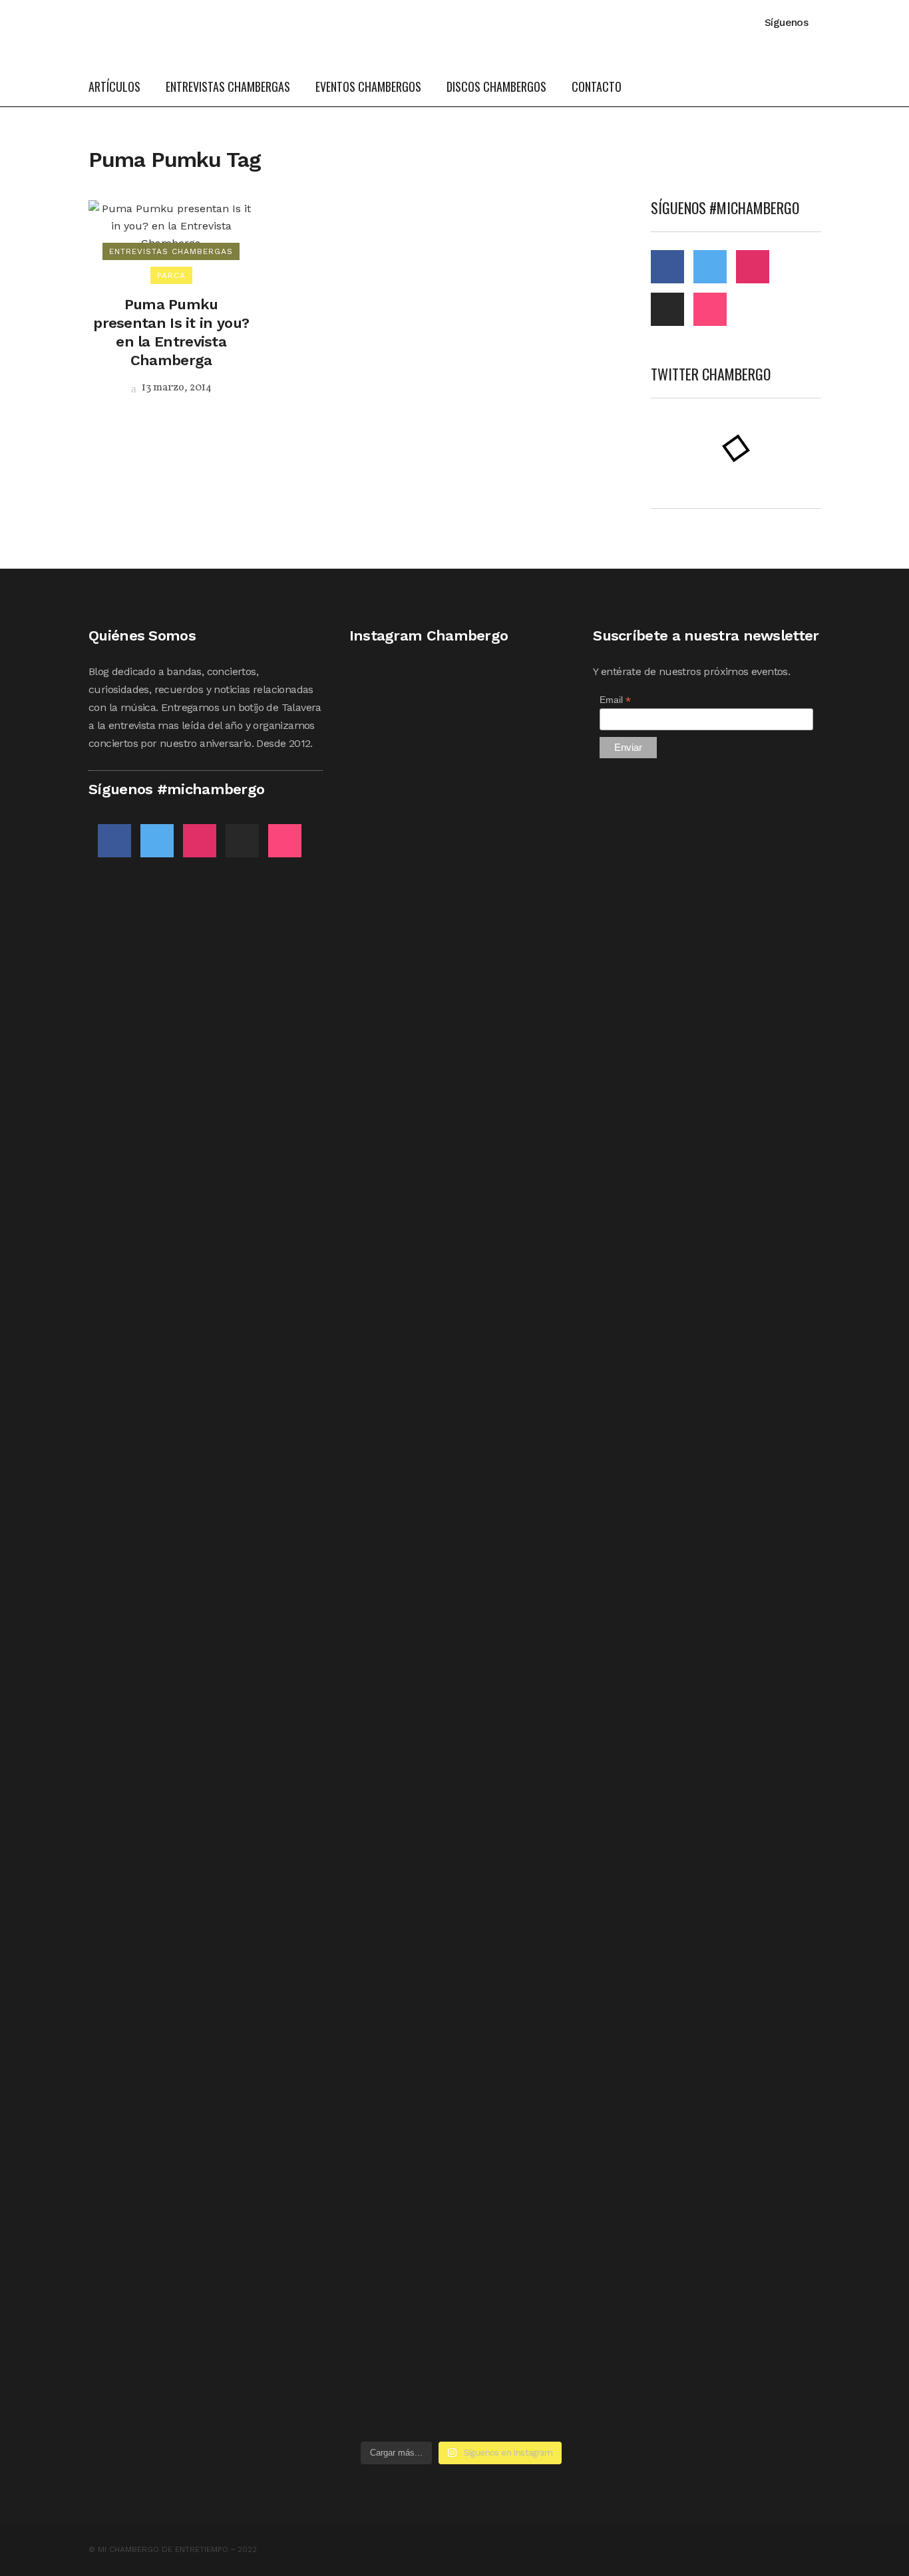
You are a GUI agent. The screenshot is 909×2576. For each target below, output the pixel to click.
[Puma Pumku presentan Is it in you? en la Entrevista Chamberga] (171, 225)
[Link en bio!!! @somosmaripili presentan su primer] (385, 2024)
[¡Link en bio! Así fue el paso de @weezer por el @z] (538, 1894)
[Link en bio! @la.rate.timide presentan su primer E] (538, 921)
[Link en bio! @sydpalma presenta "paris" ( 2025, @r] (538, 1473)
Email (615, 700)
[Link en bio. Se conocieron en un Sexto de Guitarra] (385, 878)
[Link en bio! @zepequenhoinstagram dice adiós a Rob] (461, 1334)
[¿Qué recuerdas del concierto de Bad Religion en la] (385, 1274)
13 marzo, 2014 (176, 388)
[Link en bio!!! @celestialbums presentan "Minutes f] (461, 904)
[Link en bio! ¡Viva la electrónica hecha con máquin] (461, 2102)
